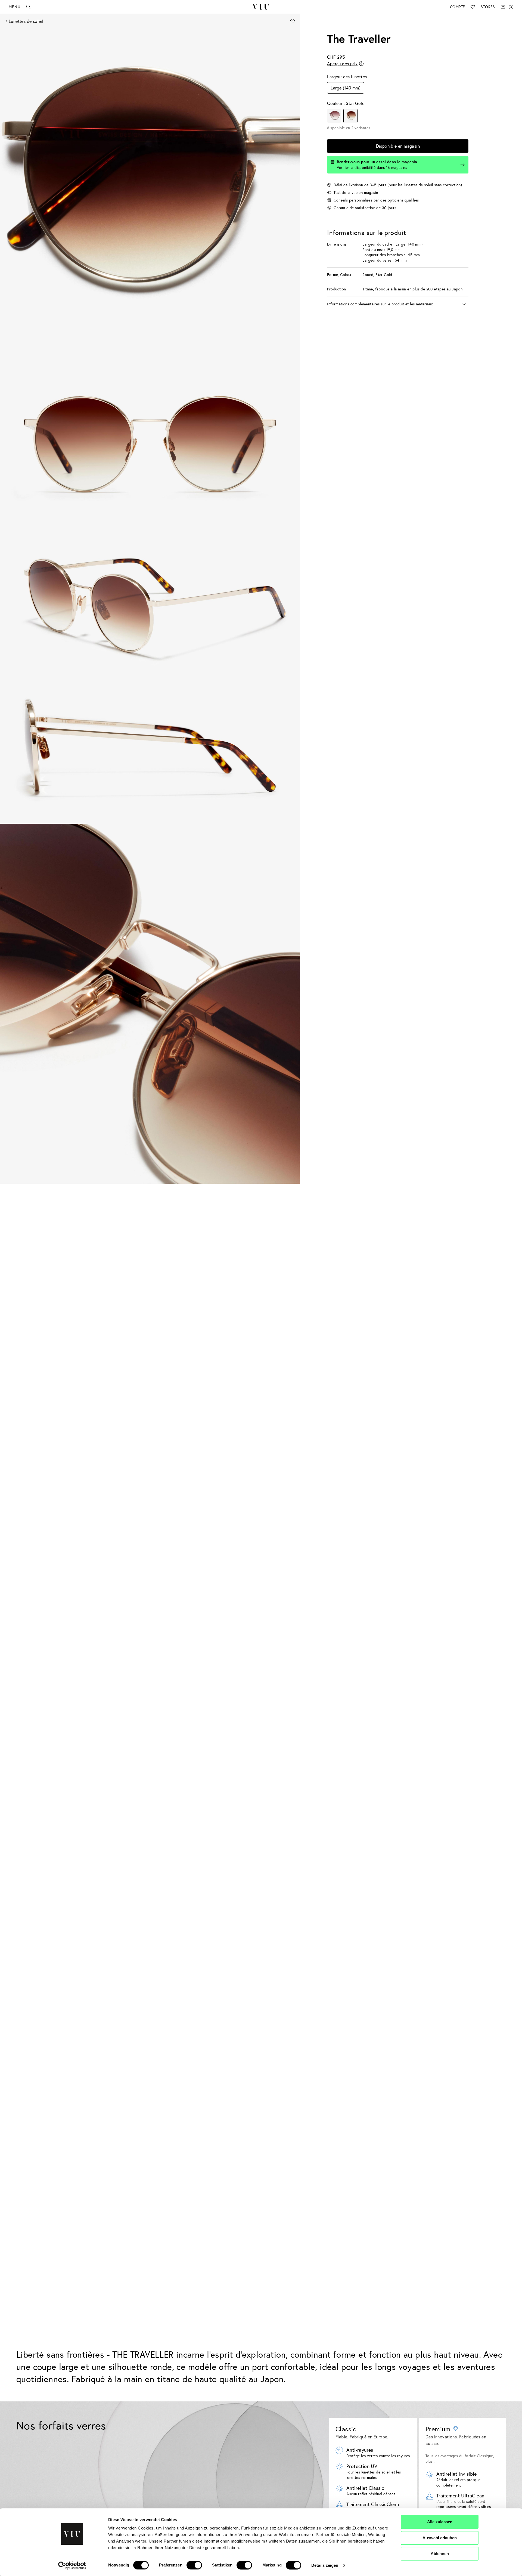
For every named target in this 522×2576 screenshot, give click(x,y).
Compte (457, 7)
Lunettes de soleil (26, 21)
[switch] (194, 2565)
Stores (488, 7)
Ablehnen (440, 2554)
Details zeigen (325, 2565)
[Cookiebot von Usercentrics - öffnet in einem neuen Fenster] (72, 2565)
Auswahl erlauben (440, 2538)
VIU (261, 7)
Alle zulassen (440, 2522)
